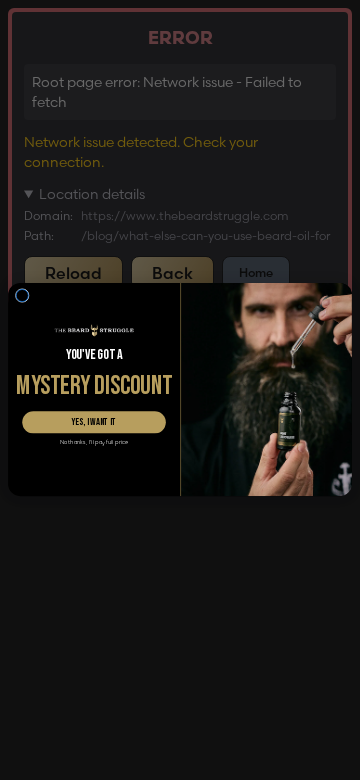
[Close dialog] (22, 296)
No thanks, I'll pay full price (94, 443)
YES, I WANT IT (94, 423)
